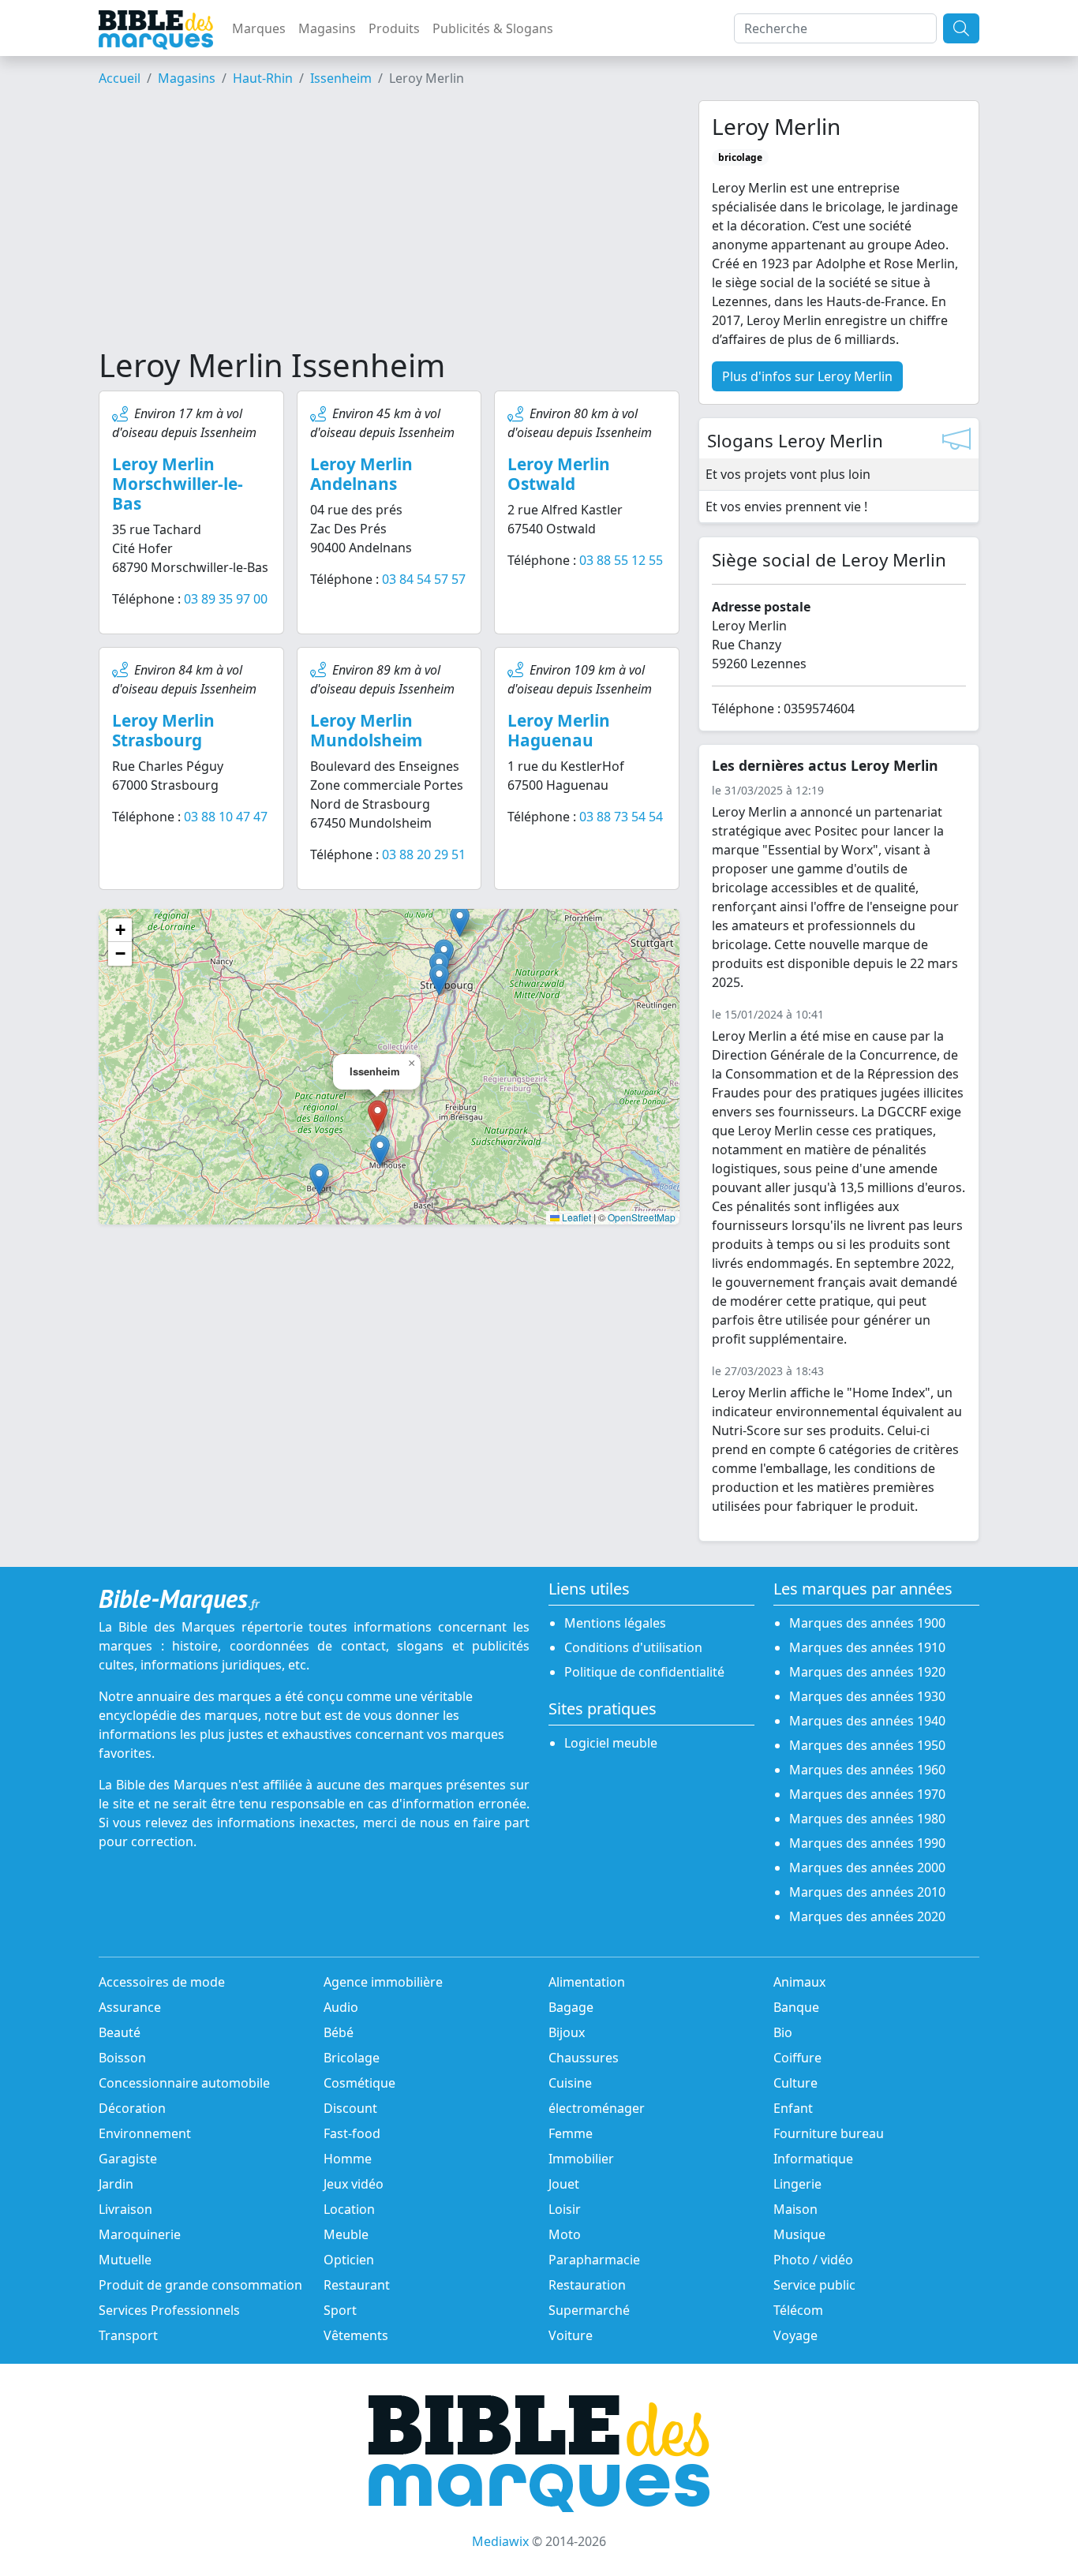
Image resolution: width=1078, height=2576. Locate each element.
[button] (380, 1151)
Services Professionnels (169, 2310)
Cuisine (570, 2083)
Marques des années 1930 (867, 1696)
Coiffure (797, 2058)
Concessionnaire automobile (184, 2083)
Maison (795, 2209)
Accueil (120, 78)
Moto (565, 2234)
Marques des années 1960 (867, 1770)
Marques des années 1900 (867, 1623)
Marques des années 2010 (867, 1892)
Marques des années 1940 (867, 1721)
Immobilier (581, 2159)
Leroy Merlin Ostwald (559, 474)
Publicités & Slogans (493, 28)
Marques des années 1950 (867, 1745)
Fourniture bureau (829, 2133)
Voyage (795, 2335)
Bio (783, 2032)
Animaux (799, 1982)
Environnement (145, 2133)
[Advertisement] (389, 223)
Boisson (122, 2058)
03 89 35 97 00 (226, 599)
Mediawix (500, 2541)
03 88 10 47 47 (226, 817)
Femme (571, 2133)
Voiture (571, 2335)
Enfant (793, 2108)
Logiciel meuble (611, 1743)
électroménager (597, 2108)
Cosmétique (359, 2083)
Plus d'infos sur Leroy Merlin (807, 376)
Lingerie (797, 2184)
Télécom (798, 2310)
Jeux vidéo (354, 2184)
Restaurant (357, 2285)
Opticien (349, 2260)
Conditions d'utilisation (633, 1647)
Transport (128, 2335)
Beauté (120, 2032)
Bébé (339, 2032)
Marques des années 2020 (867, 1916)
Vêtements (356, 2335)
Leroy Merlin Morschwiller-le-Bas (178, 484)
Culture (795, 2083)
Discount (350, 2108)
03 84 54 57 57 (424, 579)
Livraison (125, 2209)
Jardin (116, 2184)
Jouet (564, 2184)
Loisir (565, 2209)
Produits (394, 28)
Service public (814, 2285)
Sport (340, 2310)
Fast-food (352, 2133)
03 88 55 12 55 (621, 560)
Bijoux (567, 2032)
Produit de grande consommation (200, 2285)
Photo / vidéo (813, 2260)
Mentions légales (615, 1623)
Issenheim (341, 78)
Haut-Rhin (263, 78)
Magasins (327, 28)
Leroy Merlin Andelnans (361, 474)
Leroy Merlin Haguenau (559, 730)
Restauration (587, 2285)
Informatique (813, 2159)
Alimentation (587, 1982)
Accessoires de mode (162, 1982)
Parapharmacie (594, 2260)
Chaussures (584, 2058)
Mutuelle (125, 2260)
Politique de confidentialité (644, 1672)
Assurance (130, 2007)
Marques (259, 28)
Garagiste (128, 2159)
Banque (796, 2007)
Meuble (346, 2234)
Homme (348, 2159)
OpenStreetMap (642, 1217)
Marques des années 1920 (867, 1672)
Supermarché (589, 2310)
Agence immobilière (383, 1982)
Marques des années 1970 (867, 1794)
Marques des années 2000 (867, 1868)
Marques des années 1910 (867, 1647)
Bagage (571, 2007)
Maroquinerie (140, 2234)
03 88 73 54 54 (621, 817)
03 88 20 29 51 (424, 854)
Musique (799, 2234)
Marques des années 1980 (867, 1819)
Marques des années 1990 (867, 1843)
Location (349, 2209)
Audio (341, 2007)
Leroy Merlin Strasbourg (163, 730)
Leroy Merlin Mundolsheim (366, 730)
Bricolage (352, 2058)
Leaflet (575, 1217)
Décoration (132, 2108)
